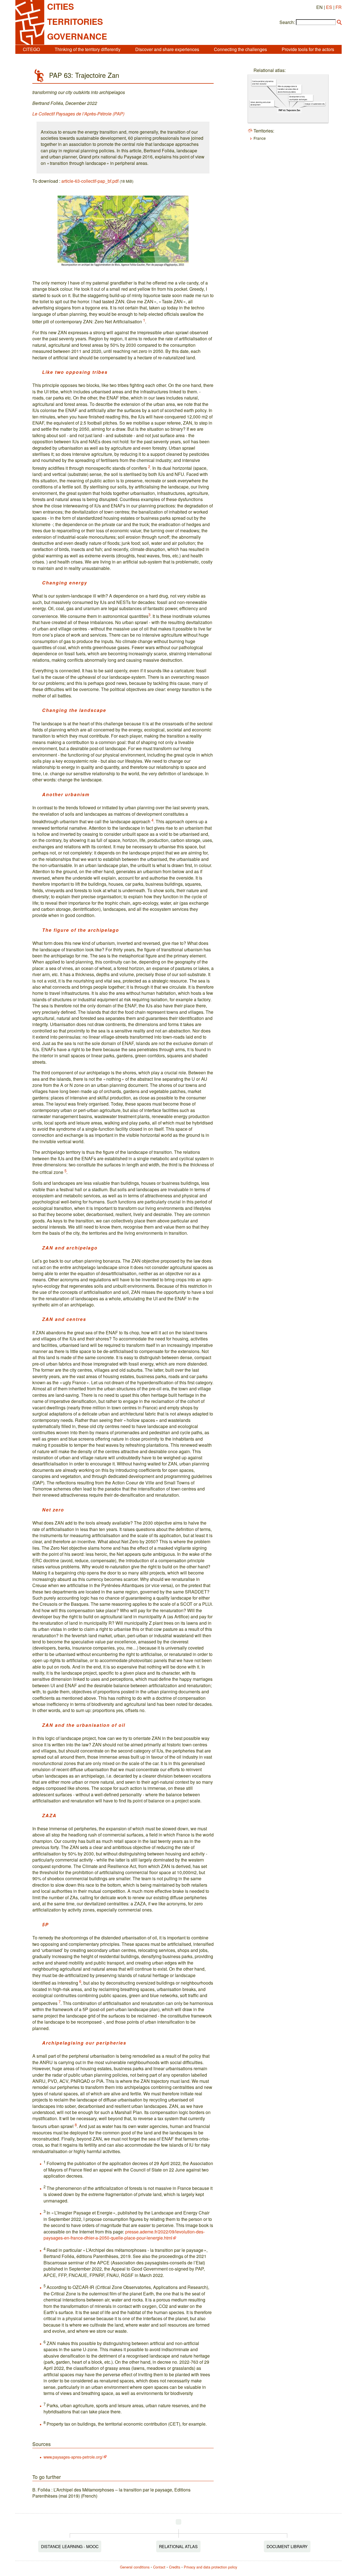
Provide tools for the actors (308, 49)
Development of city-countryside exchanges (298, 98)
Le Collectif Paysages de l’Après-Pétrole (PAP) (78, 114)
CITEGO (31, 49)
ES (329, 7)
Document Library (287, 2546)
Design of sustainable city (315, 104)
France (260, 138)
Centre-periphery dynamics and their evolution (263, 82)
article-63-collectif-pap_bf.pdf (90, 181)
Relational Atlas (178, 2546)
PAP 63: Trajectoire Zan (289, 110)
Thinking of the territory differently (88, 49)
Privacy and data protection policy (210, 2567)
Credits (175, 2567)
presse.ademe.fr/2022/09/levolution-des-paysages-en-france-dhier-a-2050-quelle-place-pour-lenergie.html (124, 2235)
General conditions (135, 2567)
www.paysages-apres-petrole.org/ (73, 2457)
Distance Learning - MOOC (70, 2546)
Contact (159, 2567)
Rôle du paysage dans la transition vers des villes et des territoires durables (288, 89)
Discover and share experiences (167, 49)
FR (339, 7)
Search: (287, 22)
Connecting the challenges (240, 49)
